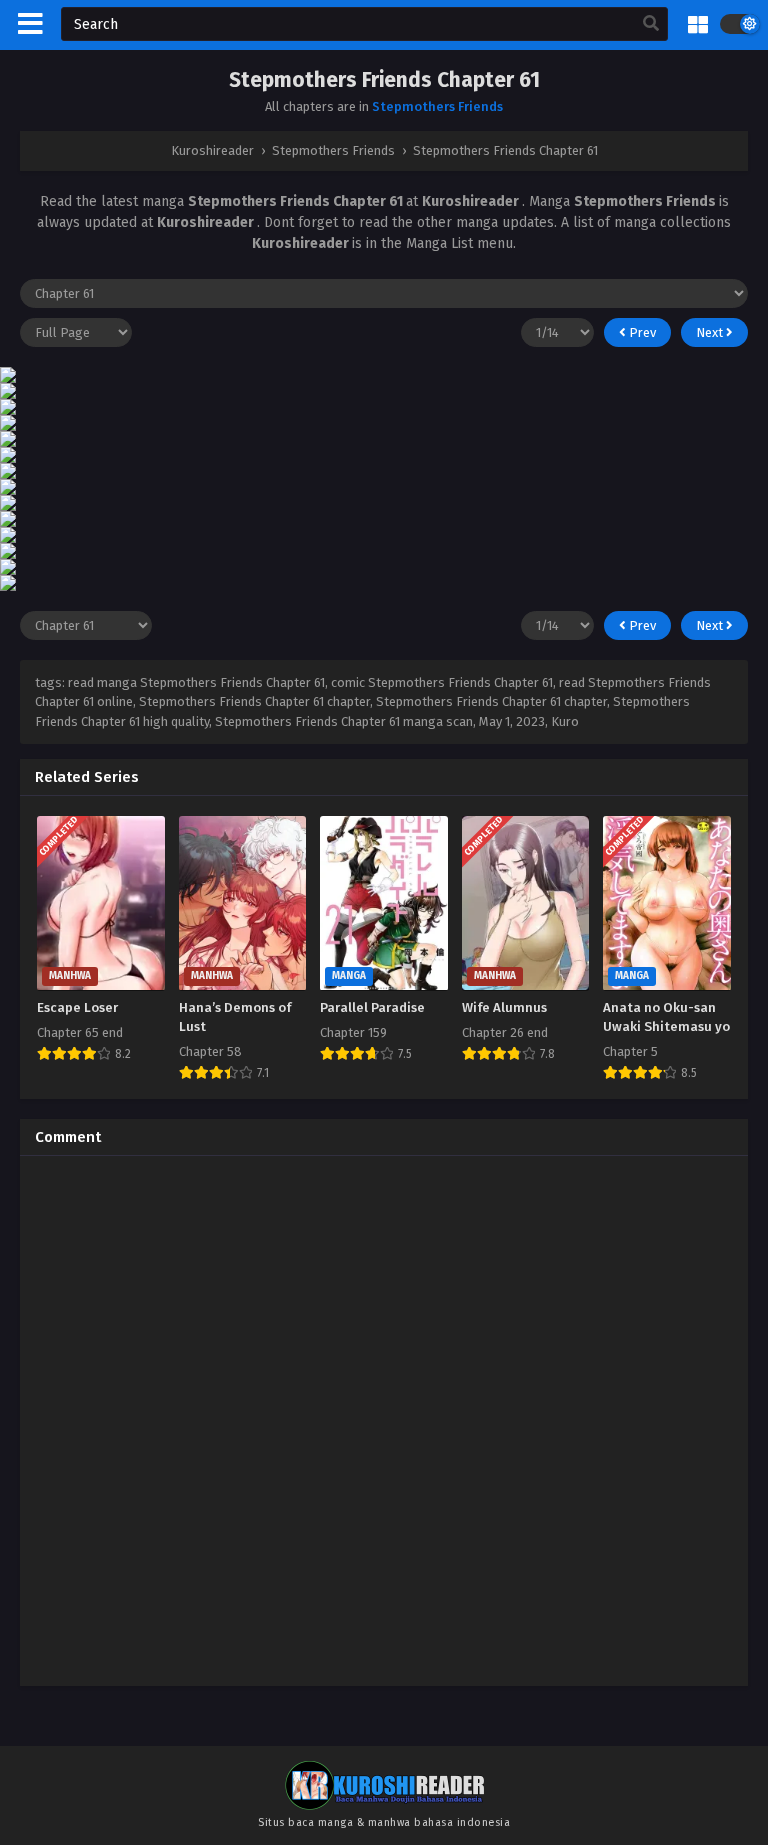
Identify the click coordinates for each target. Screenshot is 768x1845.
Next (711, 332)
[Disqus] (384, 1421)
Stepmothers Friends (437, 106)
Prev (641, 332)
